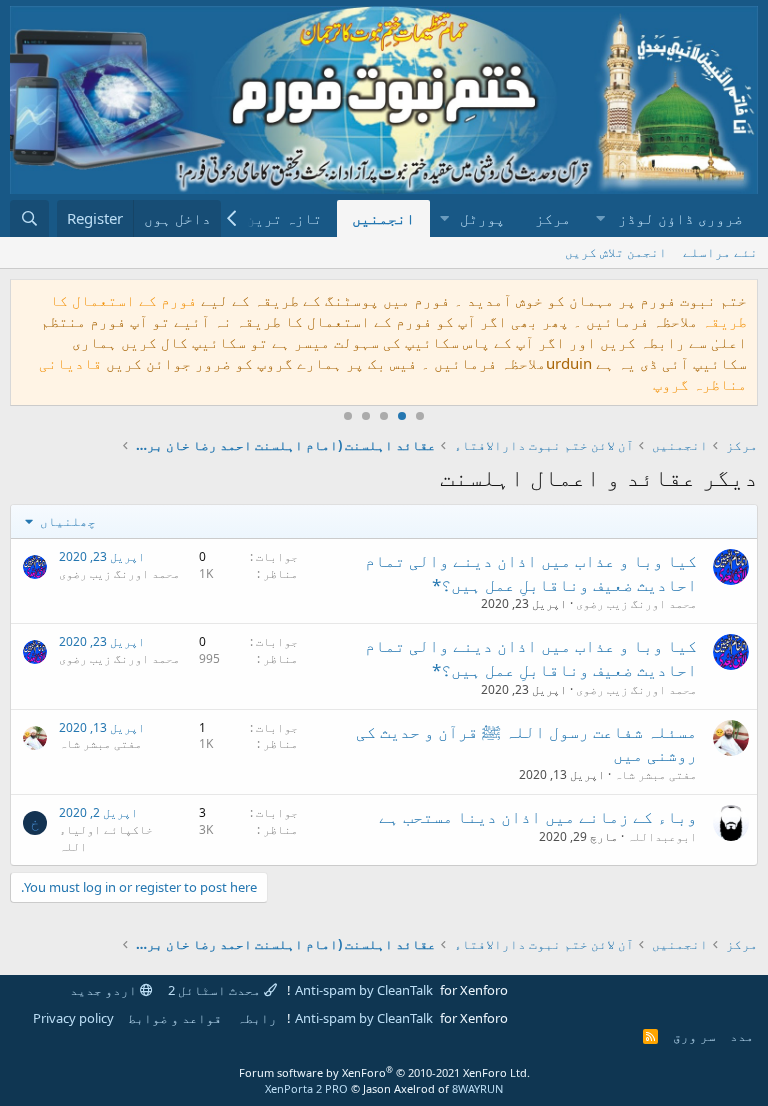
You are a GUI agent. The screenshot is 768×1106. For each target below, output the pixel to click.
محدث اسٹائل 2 (216, 990)
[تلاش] (29, 218)
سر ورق (694, 1036)
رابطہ (257, 1018)
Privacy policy (73, 1018)
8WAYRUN (477, 1088)
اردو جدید (105, 990)
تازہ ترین (284, 218)
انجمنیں (383, 218)
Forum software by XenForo (384, 1072)
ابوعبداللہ (662, 836)
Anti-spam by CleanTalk (364, 990)
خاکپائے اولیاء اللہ (106, 838)
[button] (672, 218)
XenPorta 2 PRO (306, 1088)
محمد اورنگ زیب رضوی (636, 603)
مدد (742, 1036)
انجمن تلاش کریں (616, 252)
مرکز (553, 218)
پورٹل (482, 218)
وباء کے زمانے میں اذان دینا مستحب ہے (538, 816)
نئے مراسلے (720, 252)
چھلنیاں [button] (66, 521)
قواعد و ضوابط (175, 1018)
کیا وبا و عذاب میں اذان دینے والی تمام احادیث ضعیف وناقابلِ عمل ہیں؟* (531, 572)
